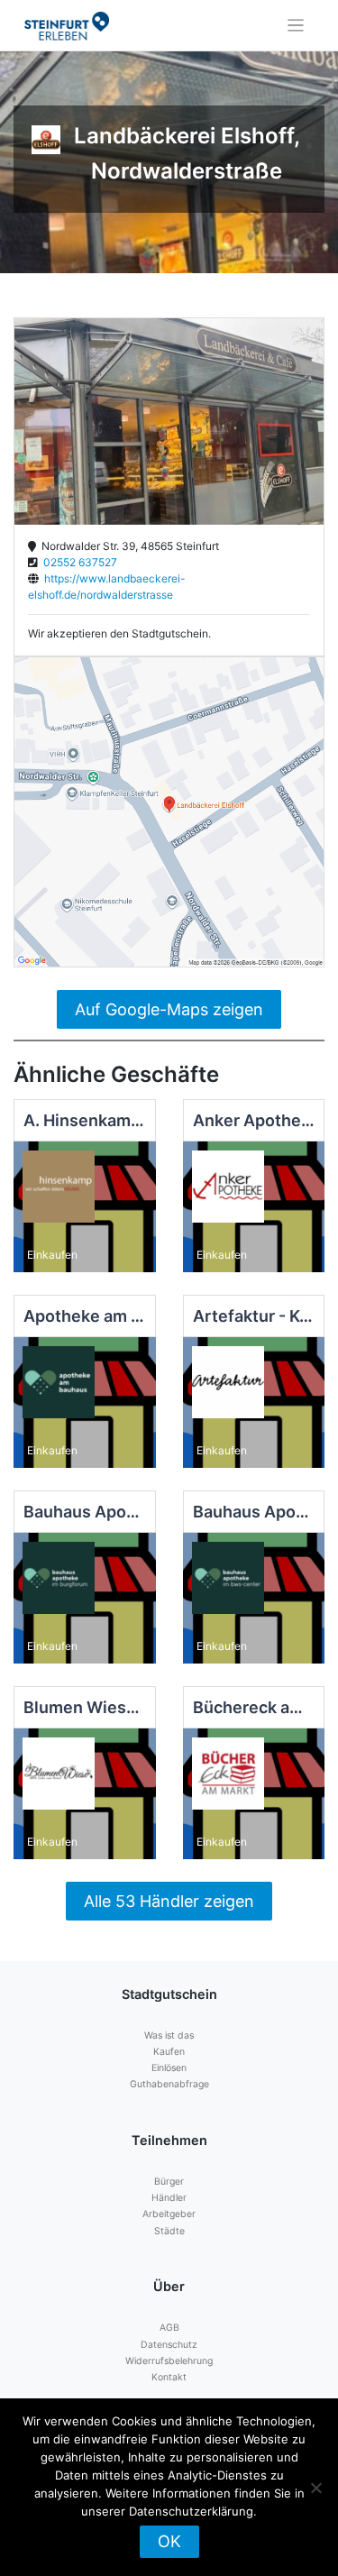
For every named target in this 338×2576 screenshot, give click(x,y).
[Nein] (315, 2488)
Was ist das (169, 2035)
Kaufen (169, 2052)
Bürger (169, 2182)
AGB (169, 2328)
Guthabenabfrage (169, 2084)
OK (169, 2541)
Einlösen (169, 2068)
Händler (169, 2198)
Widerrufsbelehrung (169, 2361)
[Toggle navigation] (296, 26)
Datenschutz (169, 2345)
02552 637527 (78, 562)
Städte (169, 2231)
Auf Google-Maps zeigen (169, 1009)
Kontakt (169, 2377)
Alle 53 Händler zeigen (169, 1901)
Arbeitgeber (169, 2214)
